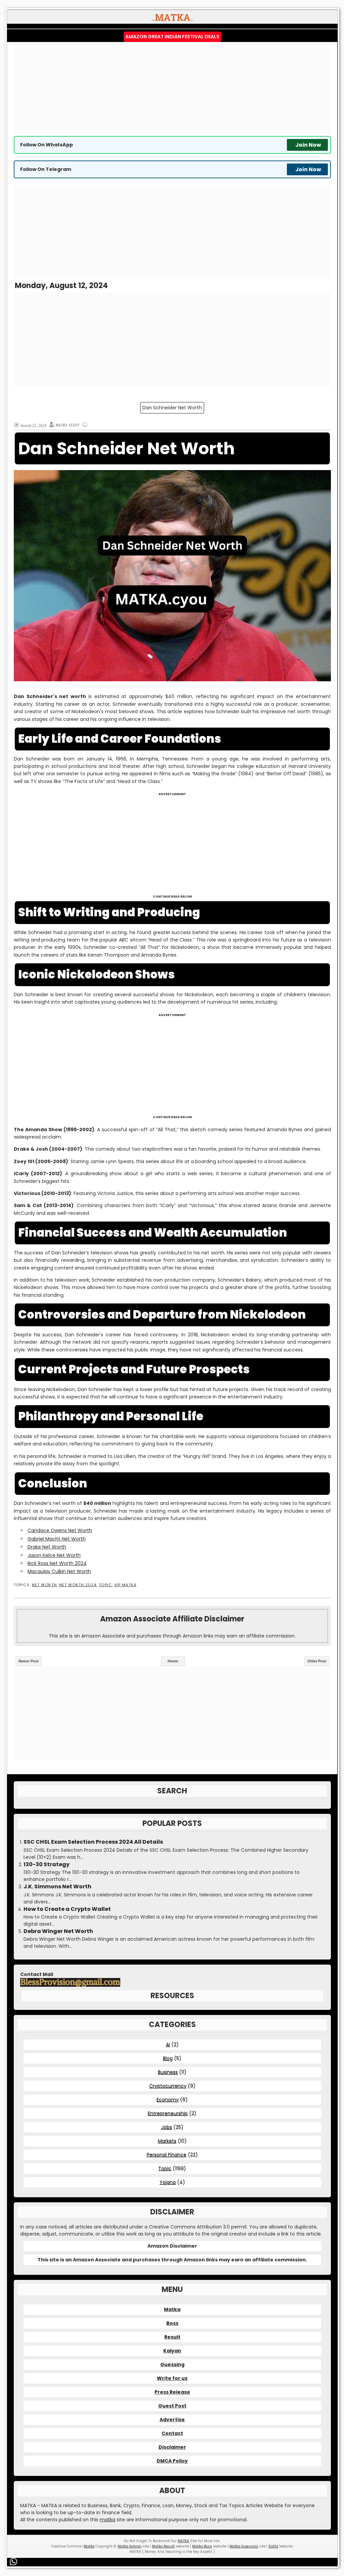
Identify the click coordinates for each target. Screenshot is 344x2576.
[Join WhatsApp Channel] (15, 2562)
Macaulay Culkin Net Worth (59, 1571)
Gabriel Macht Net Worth (57, 1539)
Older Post (317, 1661)
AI (168, 2044)
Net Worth (44, 1585)
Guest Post (172, 2406)
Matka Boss (202, 2546)
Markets (167, 2141)
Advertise (172, 2420)
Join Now (308, 145)
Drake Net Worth (47, 1547)
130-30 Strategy (47, 1865)
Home (173, 1661)
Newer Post (29, 1661)
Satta (273, 2546)
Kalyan (172, 2351)
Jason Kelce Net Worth (54, 1555)
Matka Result (163, 2546)
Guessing (172, 2364)
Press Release (172, 2392)
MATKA (183, 2541)
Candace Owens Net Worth (60, 1530)
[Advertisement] (172, 89)
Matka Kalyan (130, 2546)
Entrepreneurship (168, 2113)
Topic (105, 1585)
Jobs (167, 2127)
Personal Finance (167, 2155)
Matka (172, 2309)
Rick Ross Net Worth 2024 (57, 1563)
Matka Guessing (244, 2546)
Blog (168, 2058)
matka (107, 2520)
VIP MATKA (125, 1585)
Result (172, 2337)
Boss (172, 2323)
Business (168, 2072)
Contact (172, 2433)
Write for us (172, 2378)
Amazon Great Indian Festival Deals (172, 37)
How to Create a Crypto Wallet (67, 1909)
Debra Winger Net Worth (58, 1931)
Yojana (168, 2182)
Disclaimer (172, 2447)
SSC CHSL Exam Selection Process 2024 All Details (93, 1842)
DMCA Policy (172, 2461)
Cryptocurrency (168, 2086)
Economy (168, 2100)
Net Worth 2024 (78, 1585)
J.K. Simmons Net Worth (57, 1887)
